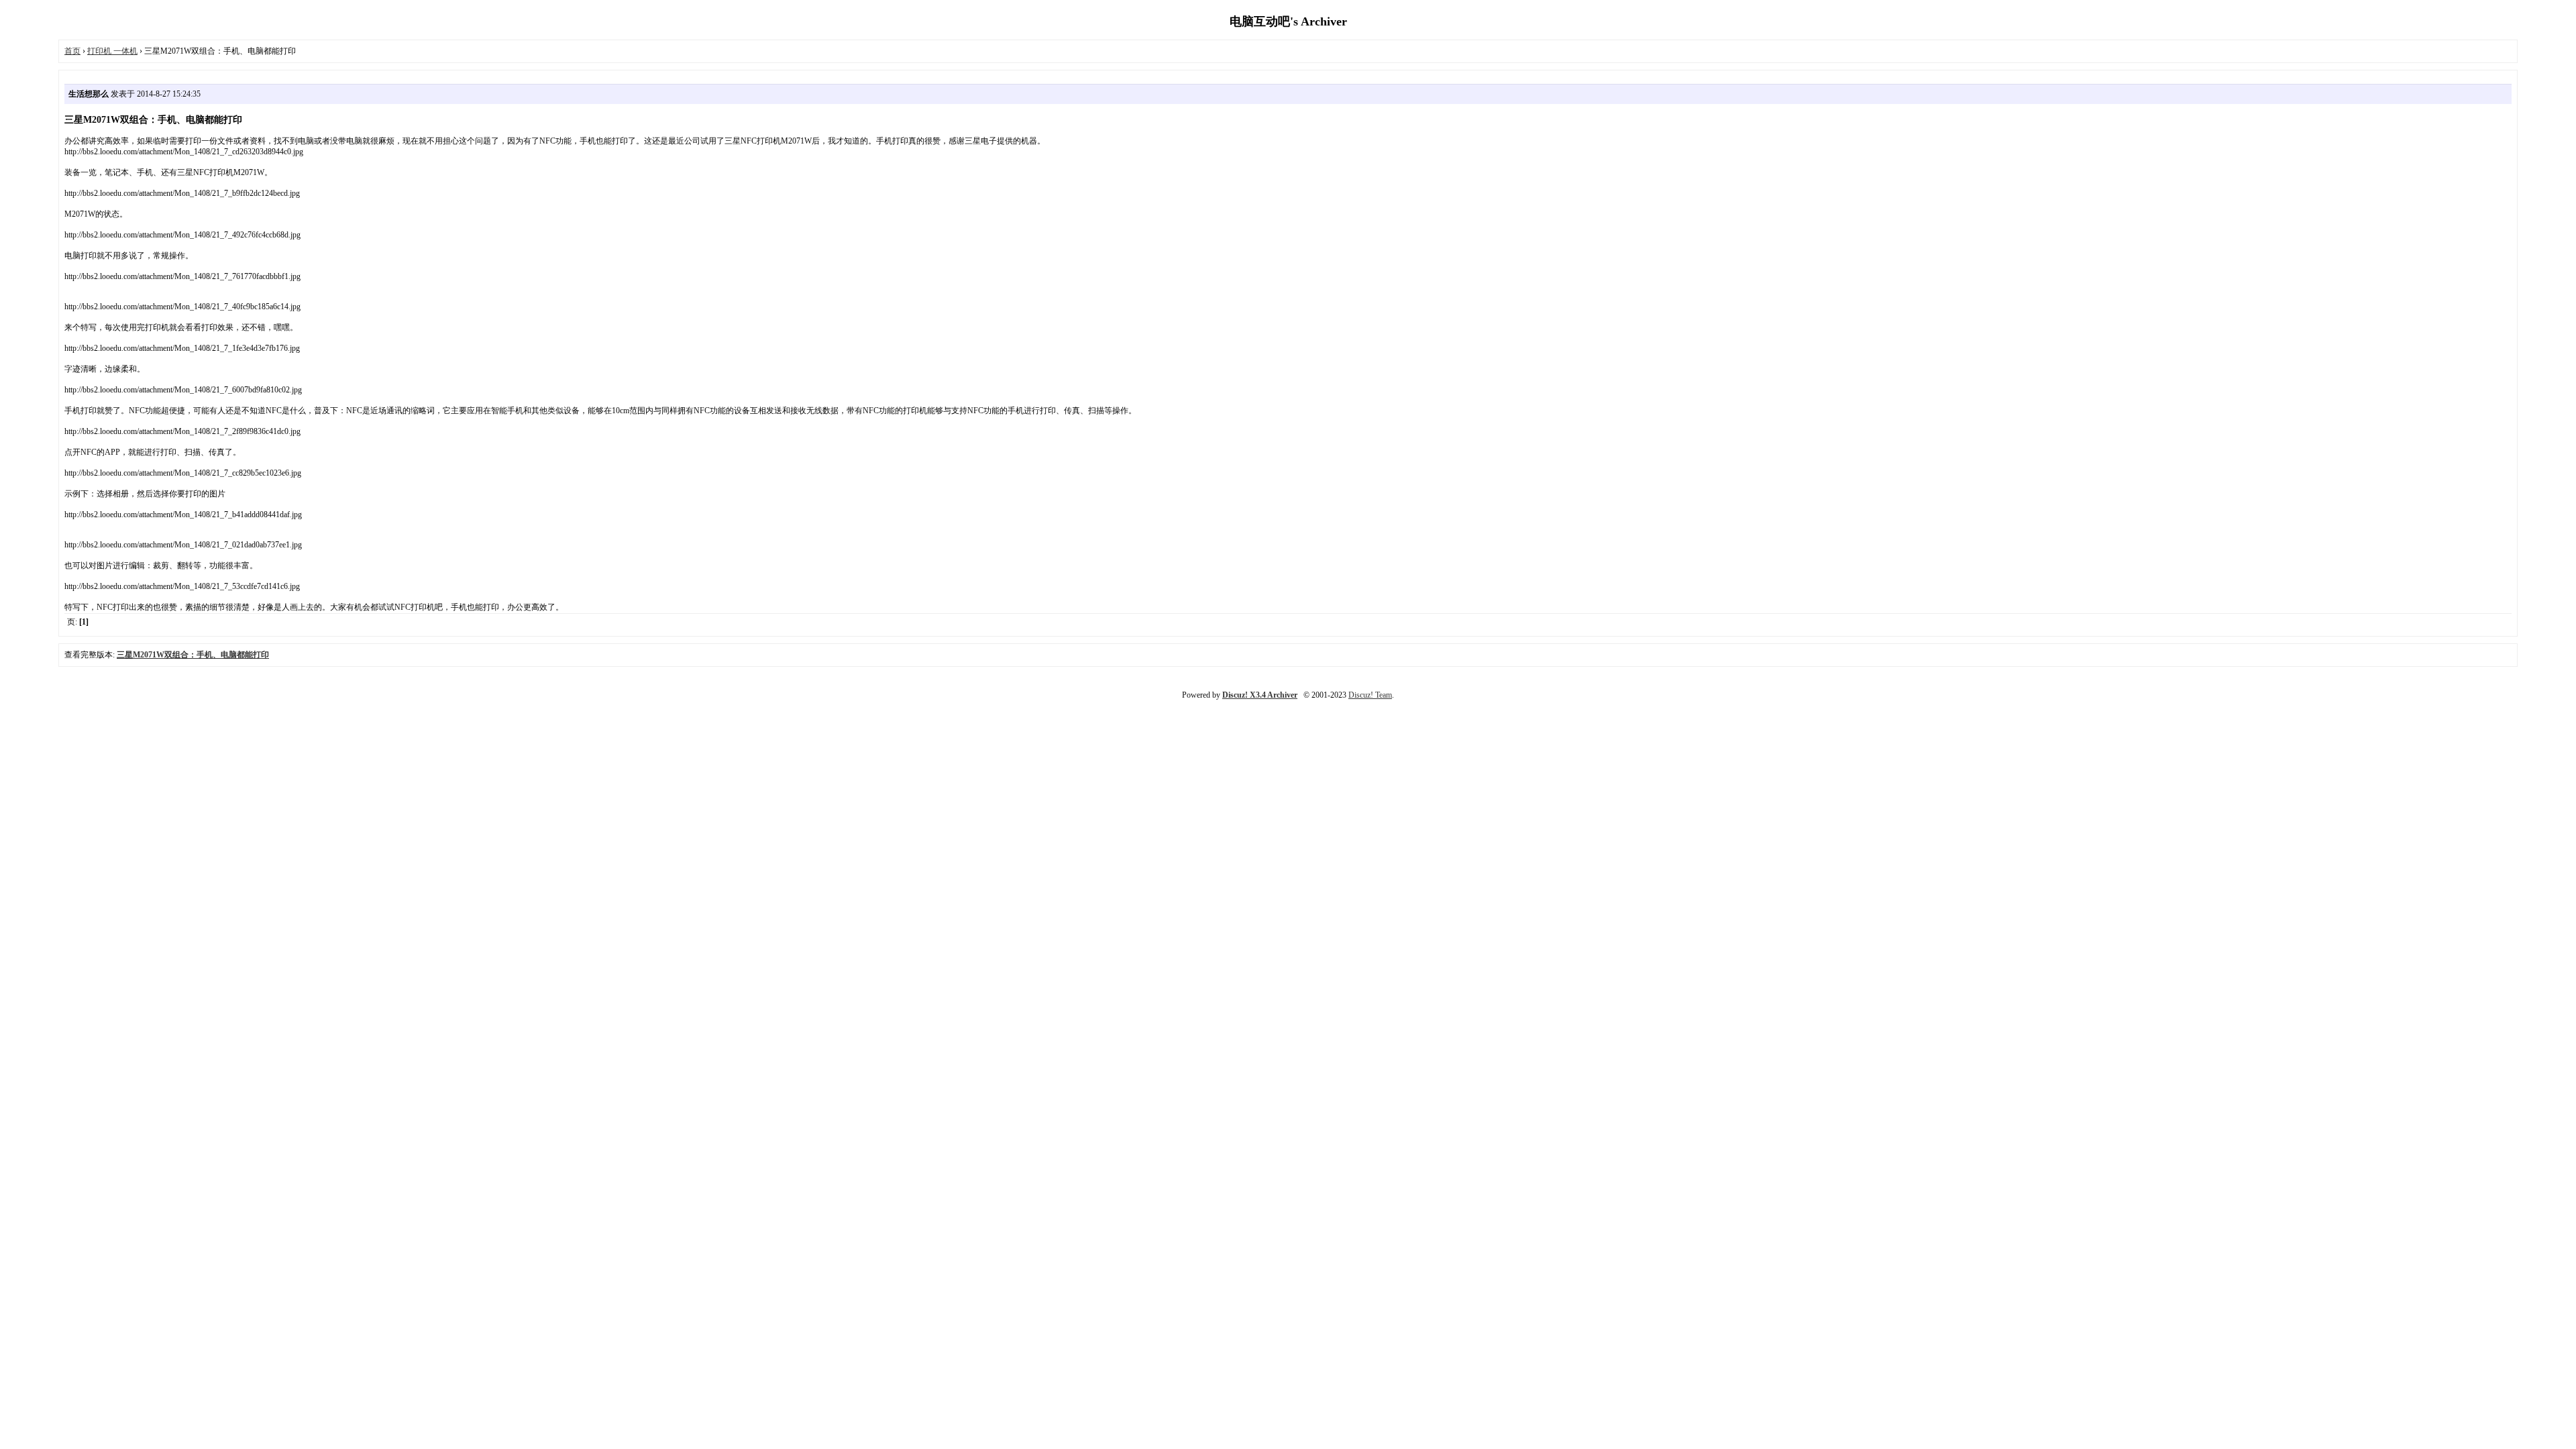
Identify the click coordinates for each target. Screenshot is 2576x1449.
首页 (72, 51)
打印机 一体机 (112, 51)
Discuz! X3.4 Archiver (1260, 695)
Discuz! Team (1370, 695)
